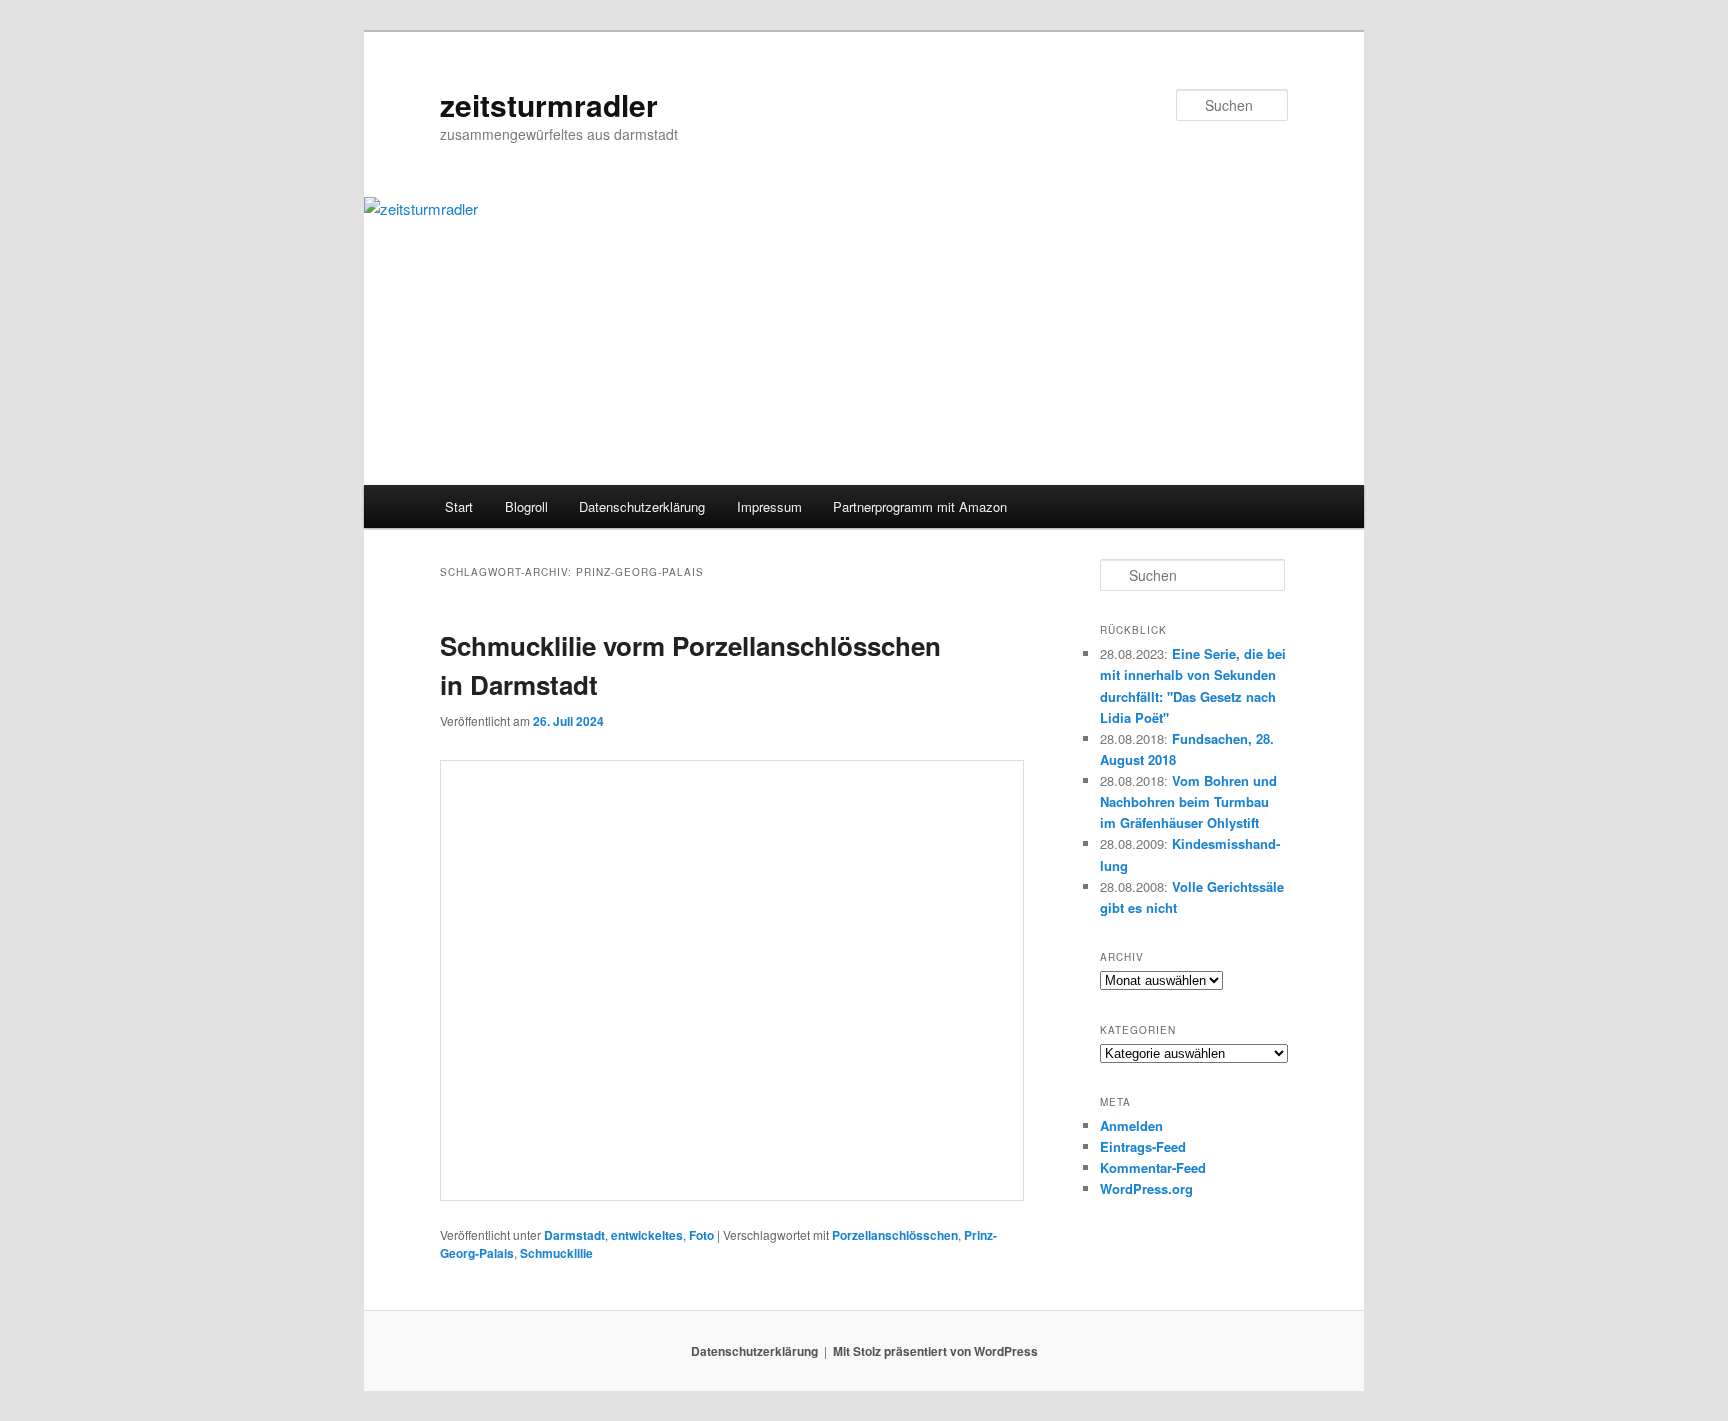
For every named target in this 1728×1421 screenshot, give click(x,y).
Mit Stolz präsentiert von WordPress (935, 1351)
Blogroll (526, 506)
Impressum (769, 506)
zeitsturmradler (549, 104)
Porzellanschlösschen (895, 1235)
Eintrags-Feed (1143, 1146)
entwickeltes (647, 1235)
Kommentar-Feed (1153, 1167)
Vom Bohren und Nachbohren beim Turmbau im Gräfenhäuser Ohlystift (1188, 801)
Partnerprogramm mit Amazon (920, 506)
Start (459, 506)
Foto (701, 1235)
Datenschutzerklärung (642, 506)
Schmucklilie (556, 1253)
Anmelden (1131, 1125)
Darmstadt (574, 1235)
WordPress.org (1146, 1188)
